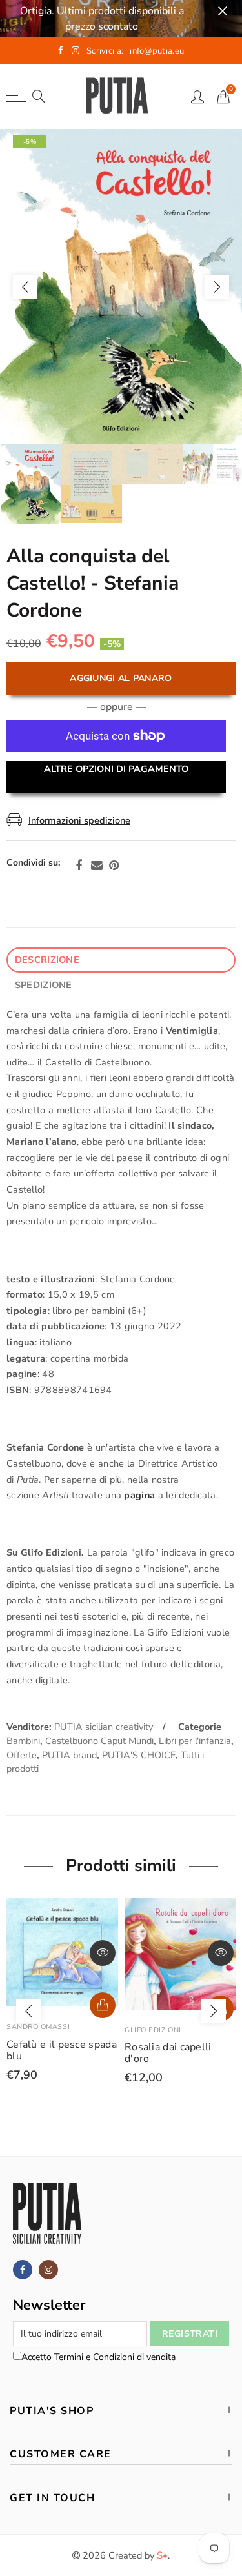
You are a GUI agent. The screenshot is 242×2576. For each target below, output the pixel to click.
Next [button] (217, 287)
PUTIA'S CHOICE (139, 1755)
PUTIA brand (69, 1755)
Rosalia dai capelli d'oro (50, 2053)
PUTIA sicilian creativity (104, 1727)
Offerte (22, 1755)
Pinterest (114, 866)
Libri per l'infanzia (195, 1741)
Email (97, 866)
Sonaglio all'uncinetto (177, 2047)
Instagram (48, 2270)
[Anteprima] (103, 1953)
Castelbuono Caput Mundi (99, 1741)
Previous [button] (25, 287)
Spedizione (44, 985)
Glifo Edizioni (35, 2030)
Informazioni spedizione (79, 820)
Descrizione (47, 960)
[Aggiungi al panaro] (103, 2008)
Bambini (23, 1741)
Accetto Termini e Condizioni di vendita (98, 2357)
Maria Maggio (153, 2030)
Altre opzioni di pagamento (116, 769)
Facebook (79, 866)
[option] (121, 287)
